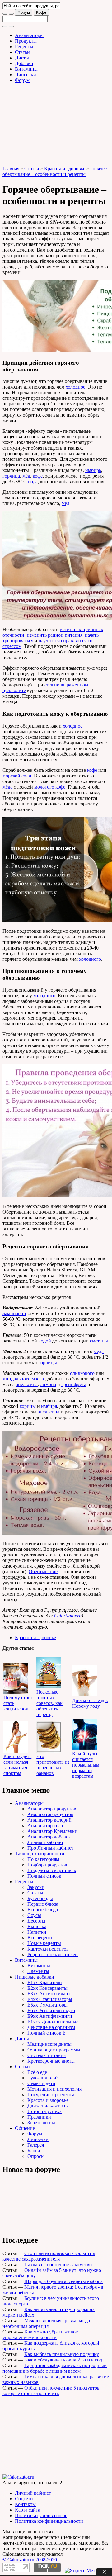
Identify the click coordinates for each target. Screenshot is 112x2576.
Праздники (39, 2117)
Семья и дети (41, 2083)
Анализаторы (29, 35)
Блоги (34, 2151)
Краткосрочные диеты (51, 2061)
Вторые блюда (43, 1910)
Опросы (36, 2156)
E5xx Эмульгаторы (47, 2005)
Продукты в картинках (52, 1870)
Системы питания (47, 2055)
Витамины (26, 69)
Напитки (37, 1932)
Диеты (22, 58)
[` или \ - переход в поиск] (5, 14)
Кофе (41, 12)
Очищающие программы (54, 2050)
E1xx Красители (45, 1982)
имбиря (49, 1406)
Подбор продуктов (47, 1865)
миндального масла (23, 1379)
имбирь (93, 470)
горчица (11, 476)
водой (45, 1341)
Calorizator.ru (68, 1616)
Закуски (36, 1887)
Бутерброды (40, 1898)
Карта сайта (28, 2510)
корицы (28, 1406)
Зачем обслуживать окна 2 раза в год (63, 2360)
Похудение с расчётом (51, 2095)
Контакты (25, 2504)
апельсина (27, 1384)
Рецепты (24, 47)
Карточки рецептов (48, 1949)
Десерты (36, 1921)
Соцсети (24, 2499)
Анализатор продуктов (52, 1809)
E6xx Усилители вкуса (51, 2010)
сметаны (99, 1341)
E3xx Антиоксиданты (51, 1994)
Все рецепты (41, 1938)
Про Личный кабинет (50, 1848)
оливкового (82, 1373)
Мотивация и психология (54, 2089)
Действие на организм (51, 2027)
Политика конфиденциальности (49, 2521)
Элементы (38, 1971)
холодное (75, 387)
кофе (38, 476)
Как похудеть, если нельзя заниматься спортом (18, 1765)
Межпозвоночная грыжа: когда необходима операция (46, 2323)
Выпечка (37, 1926)
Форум (24, 12)
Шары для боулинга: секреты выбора (63, 2281)
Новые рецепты (44, 1943)
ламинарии (14, 1313)
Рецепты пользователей (53, 1954)
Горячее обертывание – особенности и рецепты (55, 171)
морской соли (17, 776)
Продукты (26, 41)
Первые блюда (43, 1904)
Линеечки (26, 75)
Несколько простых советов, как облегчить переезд (49, 1703)
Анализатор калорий (49, 1820)
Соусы (34, 1915)
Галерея (36, 2145)
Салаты (35, 1893)
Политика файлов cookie (41, 2515)
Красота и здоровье (65, 169)
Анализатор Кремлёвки (52, 1831)
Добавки (24, 63)
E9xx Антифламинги (50, 2016)
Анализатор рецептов (50, 1814)
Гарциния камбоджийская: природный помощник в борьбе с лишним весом (55, 2368)
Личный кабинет (45, 1842)
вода (33, 481)
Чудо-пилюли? (43, 2078)
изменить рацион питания (55, 635)
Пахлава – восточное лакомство (58, 2265)
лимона (48, 1384)
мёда (8, 787)
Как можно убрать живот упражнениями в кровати (40, 2335)
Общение (25, 2128)
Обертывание (43, 1571)
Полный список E (47, 2033)
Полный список (44, 1876)
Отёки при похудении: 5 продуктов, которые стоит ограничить (52, 2391)
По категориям (43, 1859)
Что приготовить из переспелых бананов (53, 1765)
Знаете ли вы (41, 2123)
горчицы (48, 1363)
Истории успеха (44, 2111)
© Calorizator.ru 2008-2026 (30, 2560)
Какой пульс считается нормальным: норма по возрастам (86, 1765)
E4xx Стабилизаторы (50, 1999)
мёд (26, 476)
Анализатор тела (45, 1826)
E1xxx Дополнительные (53, 2022)
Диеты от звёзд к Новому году (90, 1703)
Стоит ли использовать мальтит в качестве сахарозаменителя (49, 2256)
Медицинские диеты (49, 2044)
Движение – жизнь (47, 2106)
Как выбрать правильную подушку (62, 2354)
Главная (11, 169)
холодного (90, 959)
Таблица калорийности (40, 1854)
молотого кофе (50, 787)
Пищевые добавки (35, 1977)
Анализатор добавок (49, 1837)
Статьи (22, 52)
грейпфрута (74, 1384)
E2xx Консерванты (47, 1988)
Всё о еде (37, 2072)
